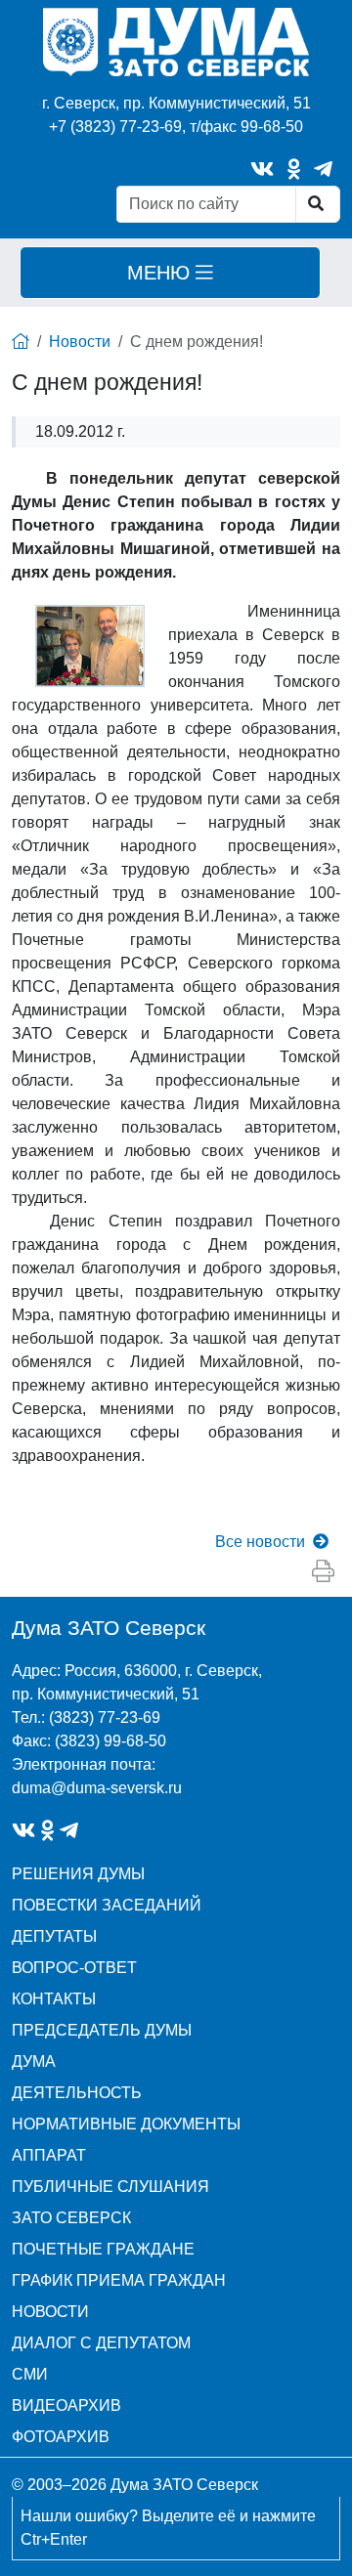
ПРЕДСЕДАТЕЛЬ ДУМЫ (102, 2030)
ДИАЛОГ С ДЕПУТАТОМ (101, 2343)
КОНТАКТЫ (54, 1999)
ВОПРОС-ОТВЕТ (74, 1968)
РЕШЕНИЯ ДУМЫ (78, 1874)
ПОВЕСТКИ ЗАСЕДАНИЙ (107, 1905)
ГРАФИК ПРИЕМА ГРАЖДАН (119, 2280)
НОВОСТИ (50, 2312)
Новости (80, 342)
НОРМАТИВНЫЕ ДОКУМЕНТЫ (126, 2124)
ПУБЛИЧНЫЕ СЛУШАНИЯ (110, 2187)
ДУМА (34, 2061)
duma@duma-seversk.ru (97, 1788)
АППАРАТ (49, 2155)
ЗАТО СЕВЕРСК (71, 2218)
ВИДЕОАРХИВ (66, 2405)
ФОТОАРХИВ (61, 2437)
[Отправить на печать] (323, 1571)
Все (260, 1542)
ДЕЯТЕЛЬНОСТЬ (77, 2093)
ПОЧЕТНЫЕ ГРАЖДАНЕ (103, 2249)
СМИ (30, 2374)
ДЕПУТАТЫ (54, 1936)
